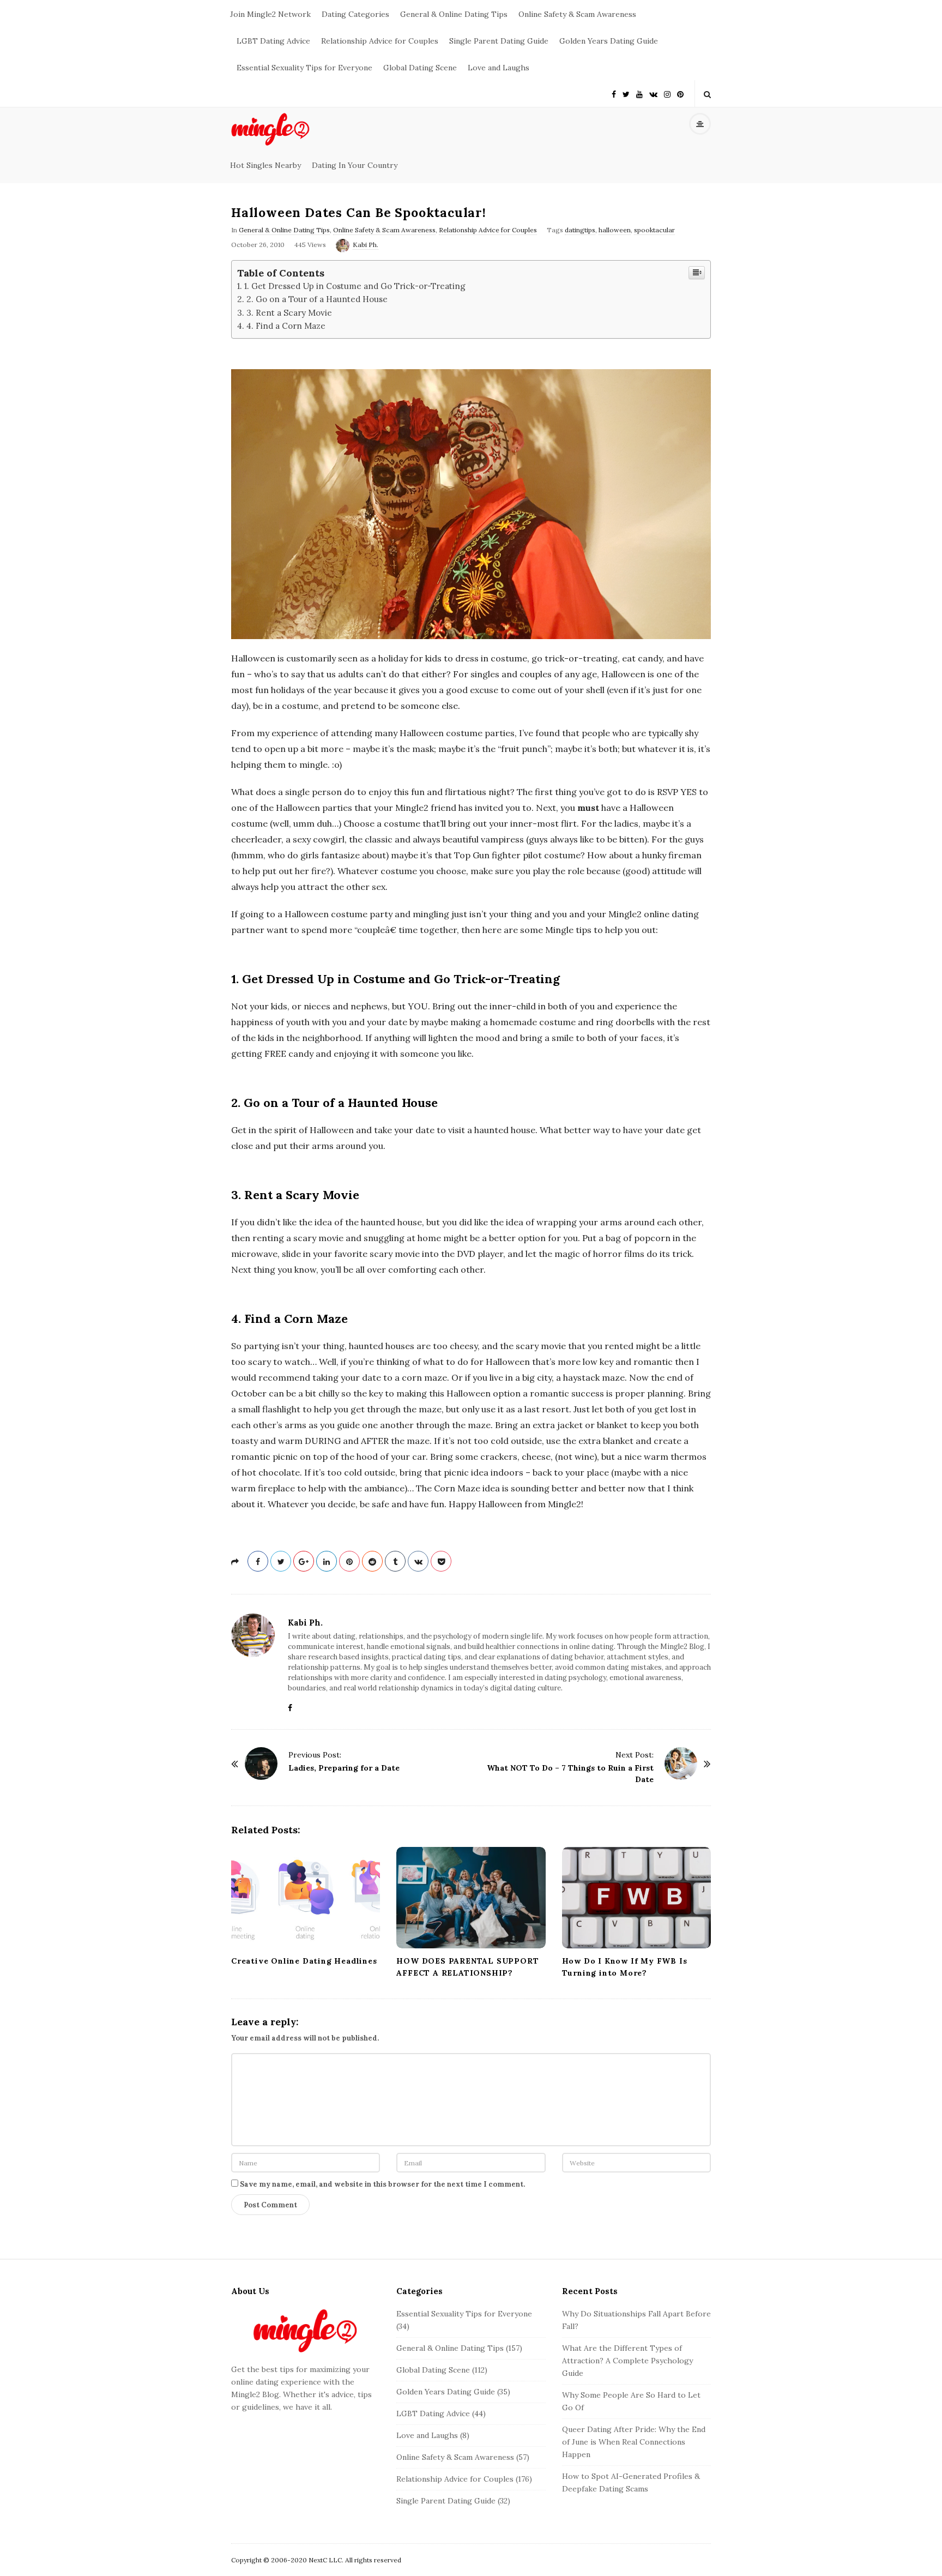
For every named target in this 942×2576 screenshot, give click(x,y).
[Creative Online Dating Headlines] (306, 1898)
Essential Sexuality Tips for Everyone (304, 68)
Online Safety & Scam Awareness (577, 14)
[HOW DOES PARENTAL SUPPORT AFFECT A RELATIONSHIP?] (471, 1898)
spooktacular (654, 230)
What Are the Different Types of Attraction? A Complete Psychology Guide (627, 2361)
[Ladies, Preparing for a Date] (261, 1764)
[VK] (653, 94)
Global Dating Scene (420, 68)
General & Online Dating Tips (454, 14)
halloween (615, 230)
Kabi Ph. (366, 245)
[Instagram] (667, 94)
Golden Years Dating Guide (609, 41)
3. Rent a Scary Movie (289, 313)
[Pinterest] (680, 94)
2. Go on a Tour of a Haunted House (317, 299)
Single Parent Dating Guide (499, 41)
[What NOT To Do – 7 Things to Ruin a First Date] (681, 1764)
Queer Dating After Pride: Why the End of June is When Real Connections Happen (634, 2442)
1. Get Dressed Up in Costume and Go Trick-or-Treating (355, 286)
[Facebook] (614, 94)
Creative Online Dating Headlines (305, 1961)
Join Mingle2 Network (270, 14)
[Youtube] (639, 94)
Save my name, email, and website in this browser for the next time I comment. (382, 2184)
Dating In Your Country (355, 165)
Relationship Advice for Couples (380, 41)
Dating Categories (355, 14)
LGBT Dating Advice (273, 41)
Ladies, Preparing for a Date (344, 1768)
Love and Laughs (499, 68)
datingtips (580, 230)
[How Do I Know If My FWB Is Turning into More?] (636, 1898)
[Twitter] (626, 94)
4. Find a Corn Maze (286, 326)
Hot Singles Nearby (265, 165)
